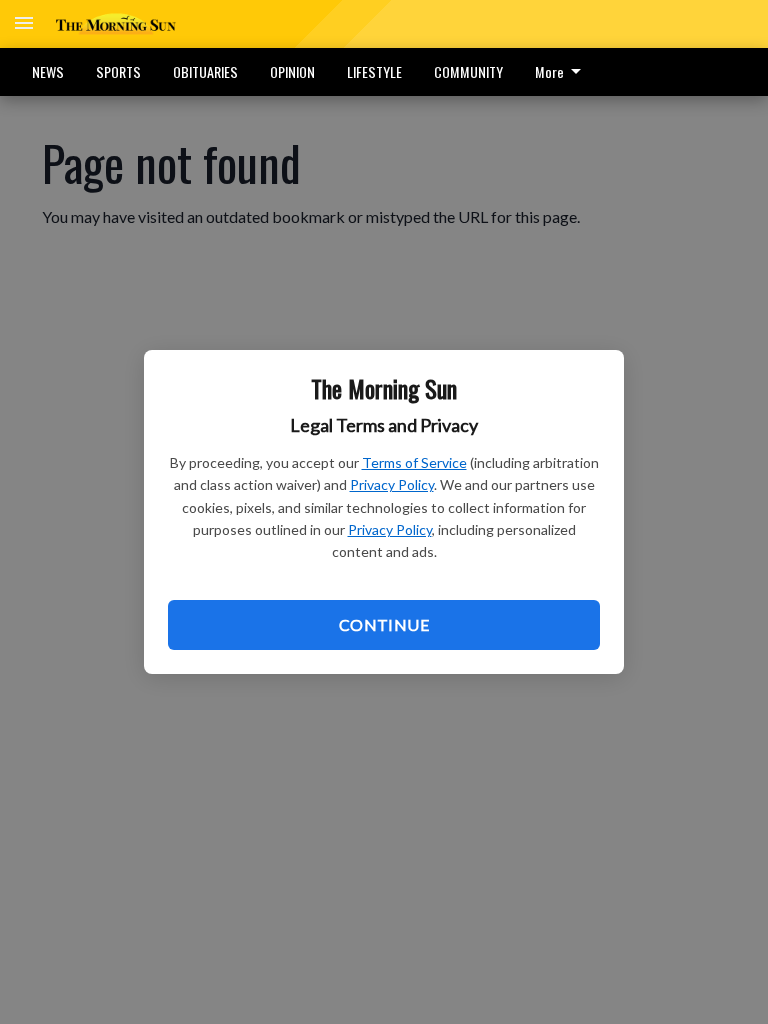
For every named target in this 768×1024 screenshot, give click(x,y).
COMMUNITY (468, 71)
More (549, 71)
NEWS (48, 71)
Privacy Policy (392, 484)
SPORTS (118, 71)
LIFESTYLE (374, 71)
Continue (384, 624)
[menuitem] (563, 72)
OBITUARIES (205, 71)
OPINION (292, 71)
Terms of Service (414, 462)
